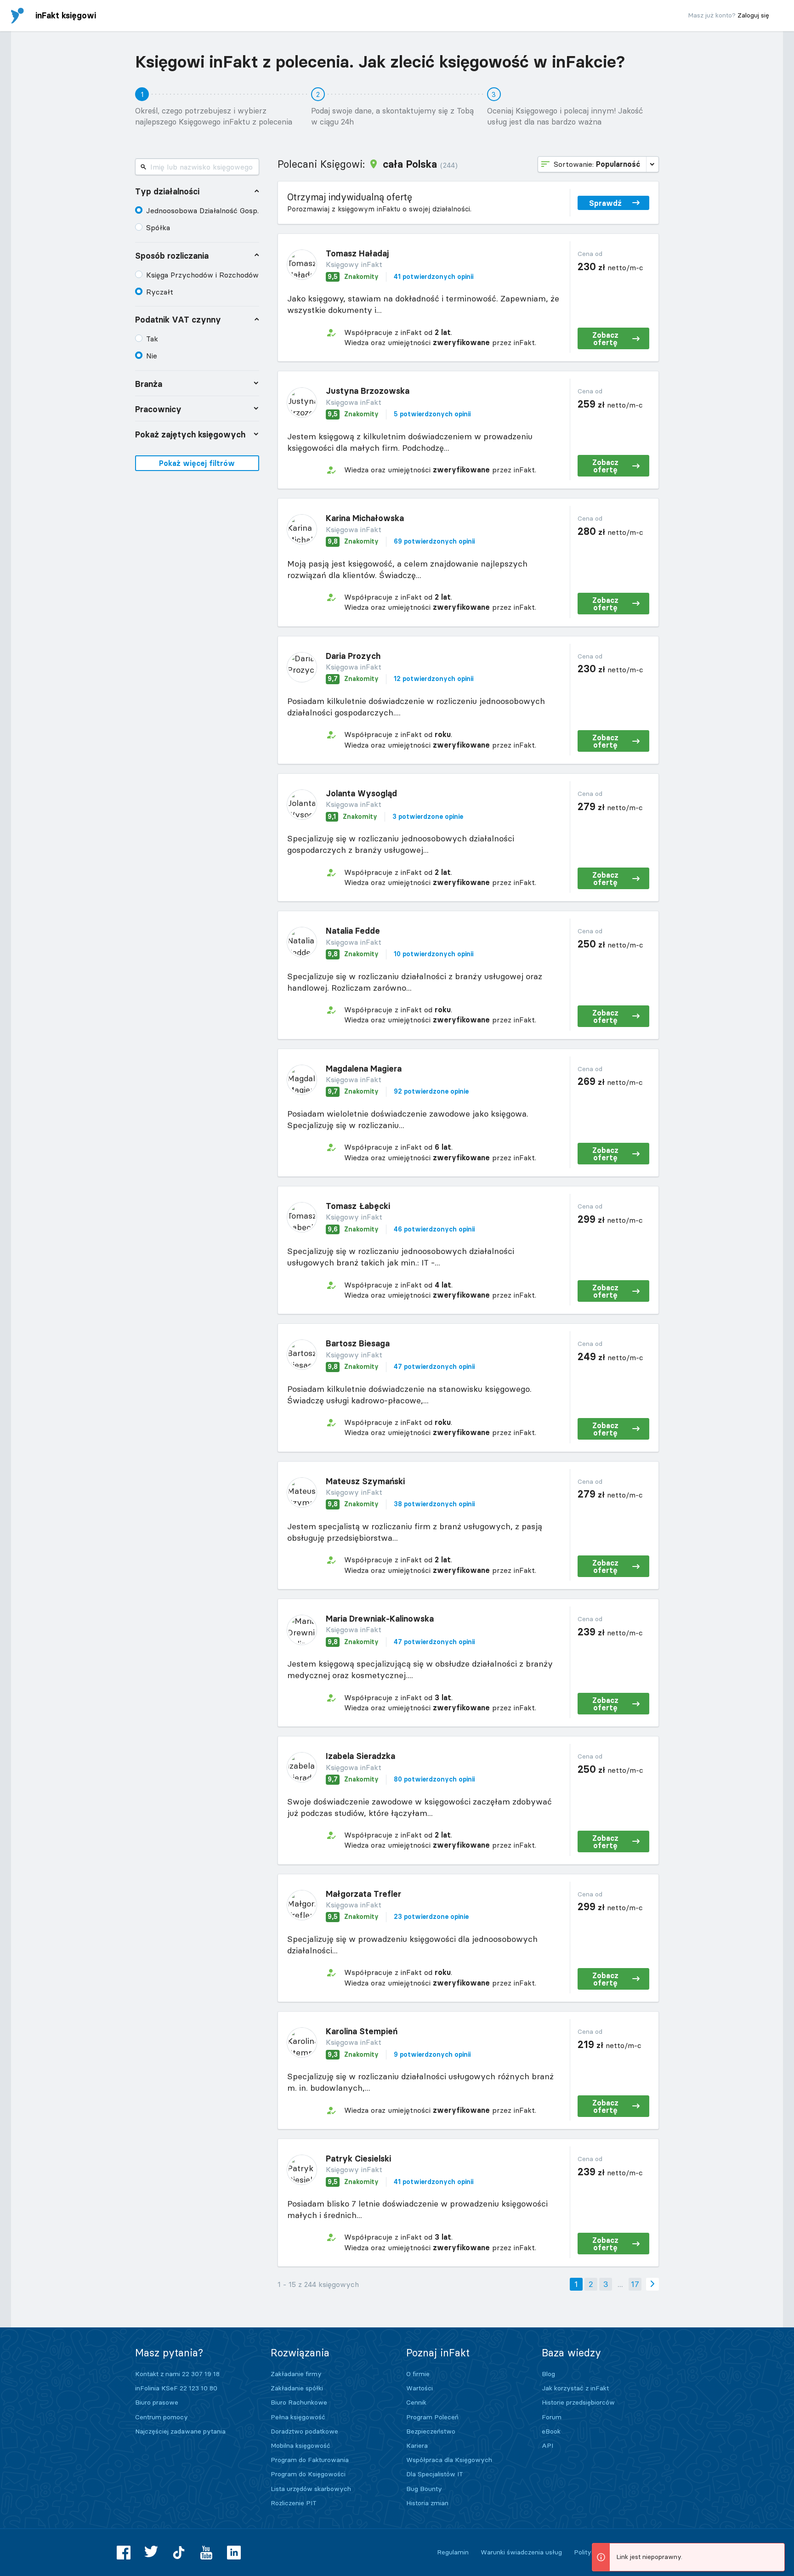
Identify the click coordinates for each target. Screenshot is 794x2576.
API (547, 2445)
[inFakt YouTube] (206, 2553)
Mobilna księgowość (301, 2445)
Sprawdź (605, 203)
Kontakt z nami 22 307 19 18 (177, 2374)
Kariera (417, 2445)
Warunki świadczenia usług (521, 2552)
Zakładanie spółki (297, 2388)
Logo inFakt (17, 16)
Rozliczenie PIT (294, 2503)
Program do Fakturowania (310, 2460)
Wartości (420, 2388)
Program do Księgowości (308, 2474)
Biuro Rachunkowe (299, 2402)
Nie (152, 356)
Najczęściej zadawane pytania (180, 2431)
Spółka (158, 227)
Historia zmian (427, 2503)
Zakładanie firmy (296, 2374)
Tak (152, 339)
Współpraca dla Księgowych (449, 2460)
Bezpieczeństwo (431, 2431)
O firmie (418, 2374)
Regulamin (453, 2552)
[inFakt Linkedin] (234, 2553)
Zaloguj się (753, 15)
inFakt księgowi (66, 15)
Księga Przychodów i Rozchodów (202, 275)
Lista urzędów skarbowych (311, 2489)
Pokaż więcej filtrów (197, 463)
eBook (551, 2431)
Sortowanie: (597, 164)
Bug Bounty (424, 2489)
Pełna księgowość (298, 2417)
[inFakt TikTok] (179, 2553)
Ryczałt (160, 292)
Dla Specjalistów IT (435, 2474)
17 (635, 2284)
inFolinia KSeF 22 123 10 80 (176, 2388)
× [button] (776, 2551)
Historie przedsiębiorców (578, 2402)
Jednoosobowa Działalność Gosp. (202, 210)
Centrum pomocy (162, 2417)
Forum (552, 2417)
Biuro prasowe (157, 2402)
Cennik (416, 2402)
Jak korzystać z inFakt (575, 2388)
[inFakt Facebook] (124, 2553)
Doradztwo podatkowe (304, 2431)
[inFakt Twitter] (151, 2553)
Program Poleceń (432, 2417)
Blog (548, 2374)
